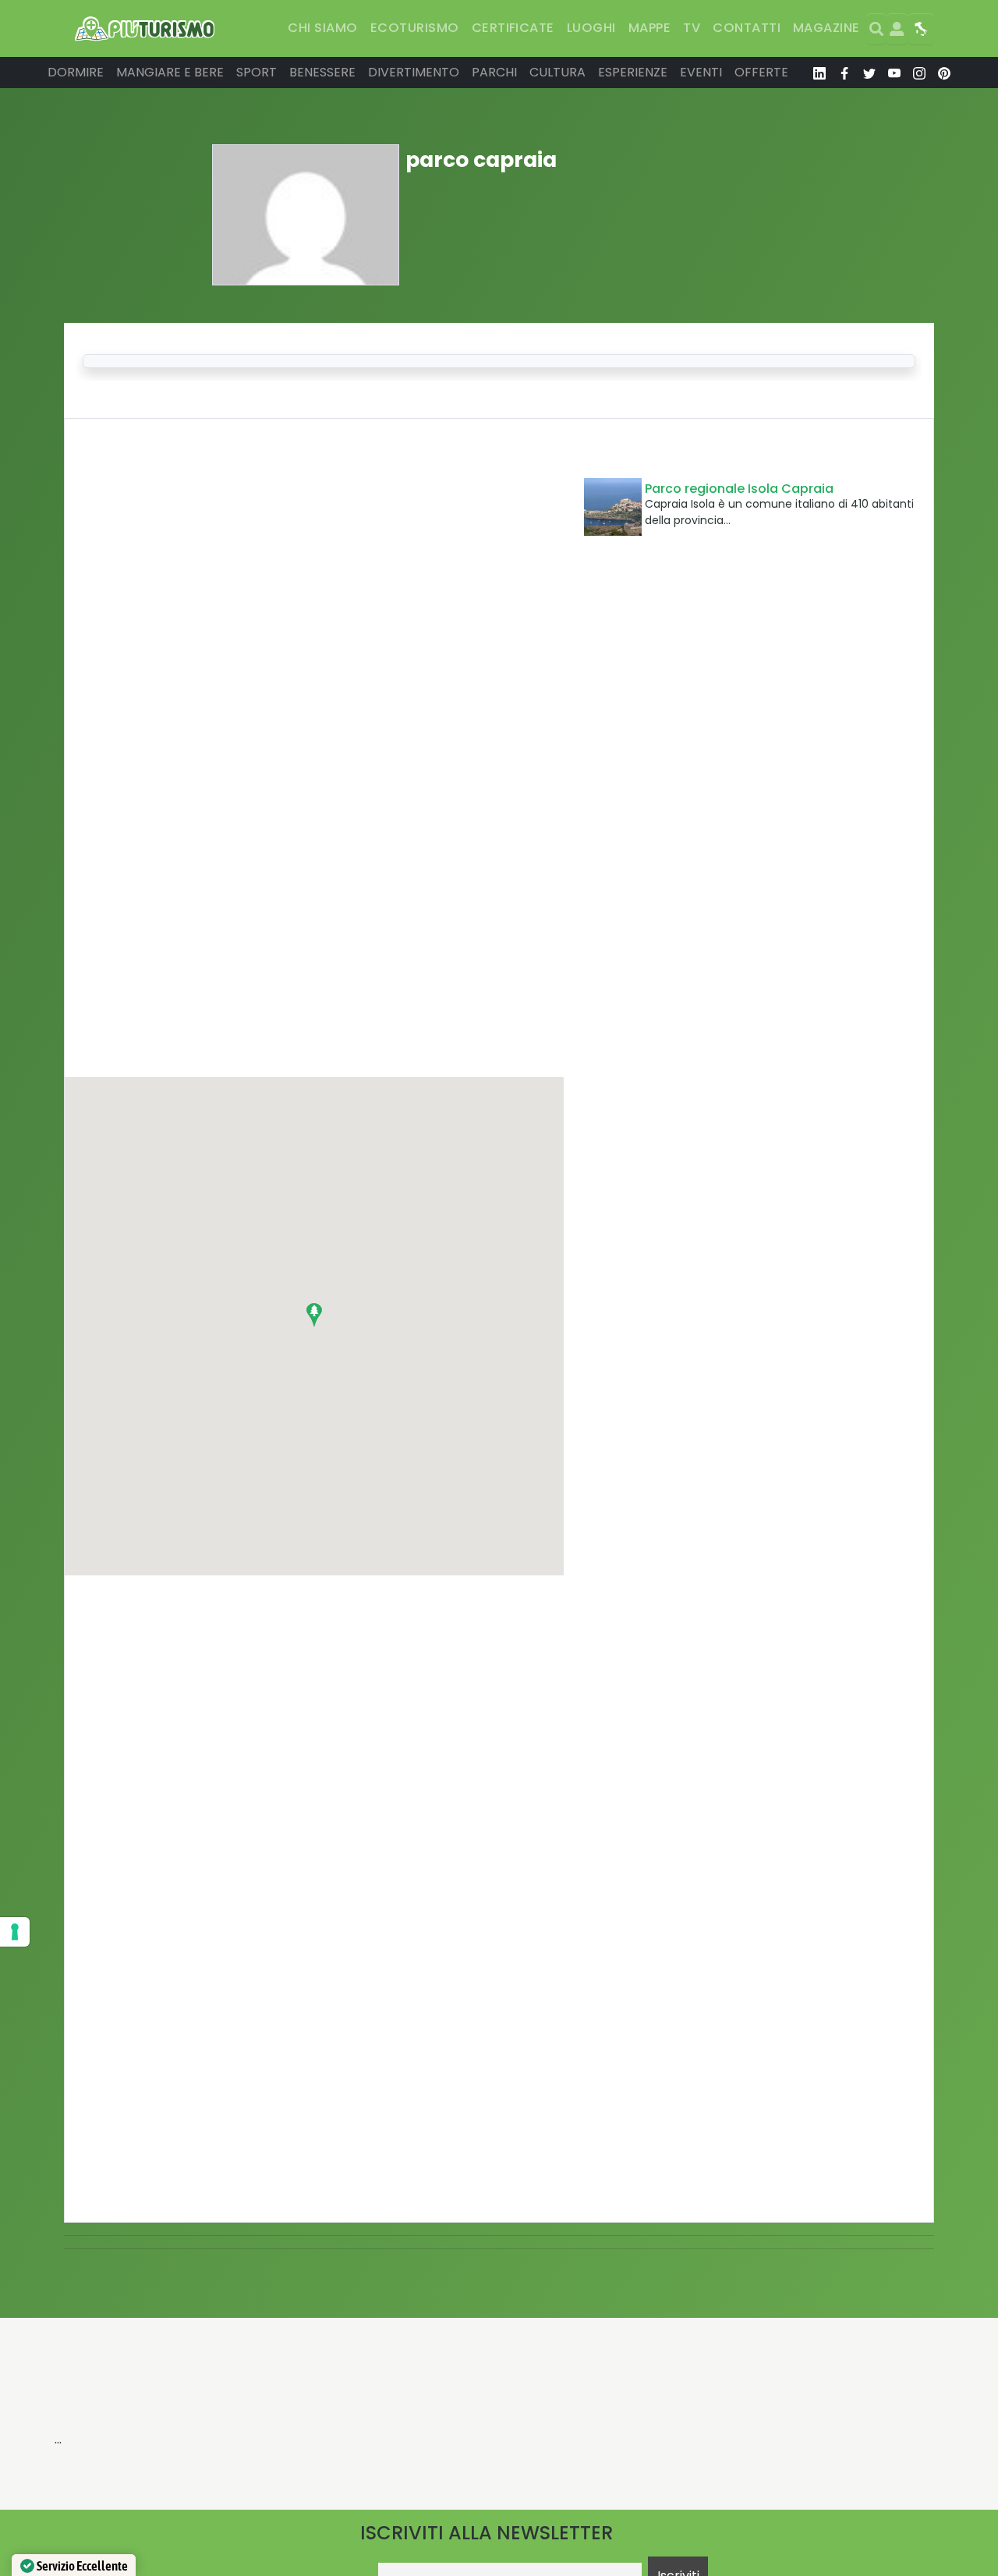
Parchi (494, 72)
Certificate (513, 28)
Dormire (76, 72)
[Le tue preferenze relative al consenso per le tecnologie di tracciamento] (15, 1932)
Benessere (322, 72)
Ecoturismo (415, 28)
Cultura (557, 72)
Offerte (761, 72)
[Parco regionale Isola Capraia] (613, 507)
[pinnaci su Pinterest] (944, 73)
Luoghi (591, 28)
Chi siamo (322, 28)
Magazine (826, 28)
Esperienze (633, 72)
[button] (314, 1315)
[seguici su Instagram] (919, 73)
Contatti (747, 28)
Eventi (701, 72)
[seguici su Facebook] (844, 73)
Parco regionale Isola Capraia (739, 489)
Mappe (649, 28)
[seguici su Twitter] (869, 73)
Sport (257, 72)
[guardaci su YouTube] (894, 73)
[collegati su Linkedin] (819, 73)
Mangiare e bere (170, 72)
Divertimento (414, 72)
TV (692, 28)
